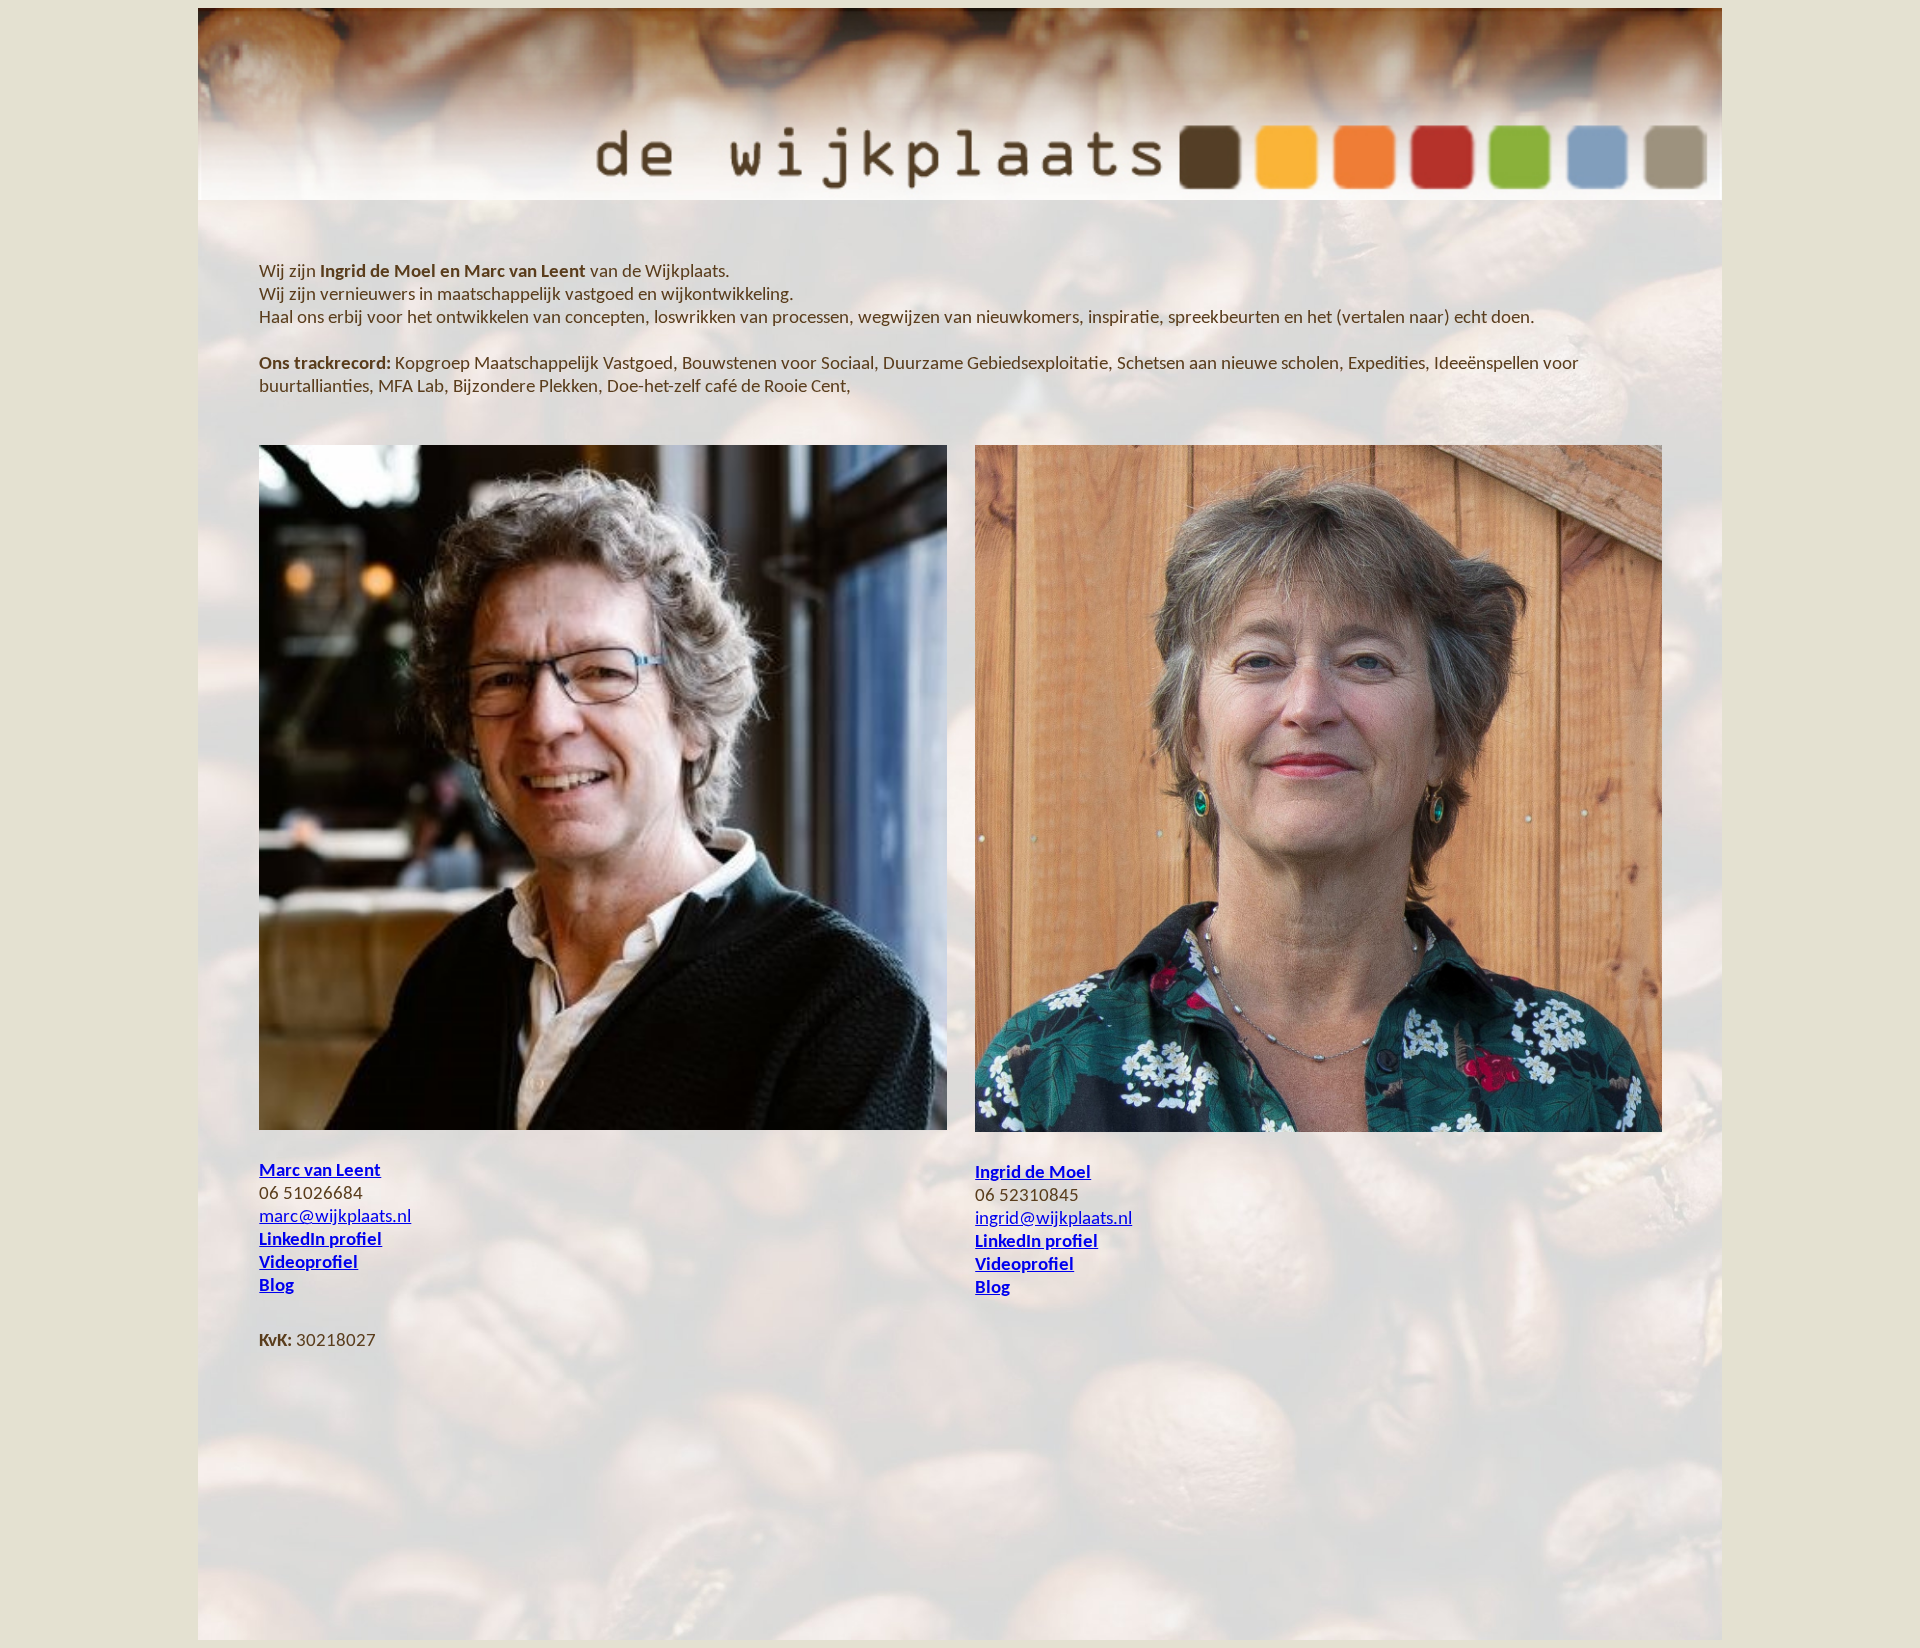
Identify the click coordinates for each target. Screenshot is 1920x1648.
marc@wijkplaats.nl (335, 1217)
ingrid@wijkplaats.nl (1053, 1219)
